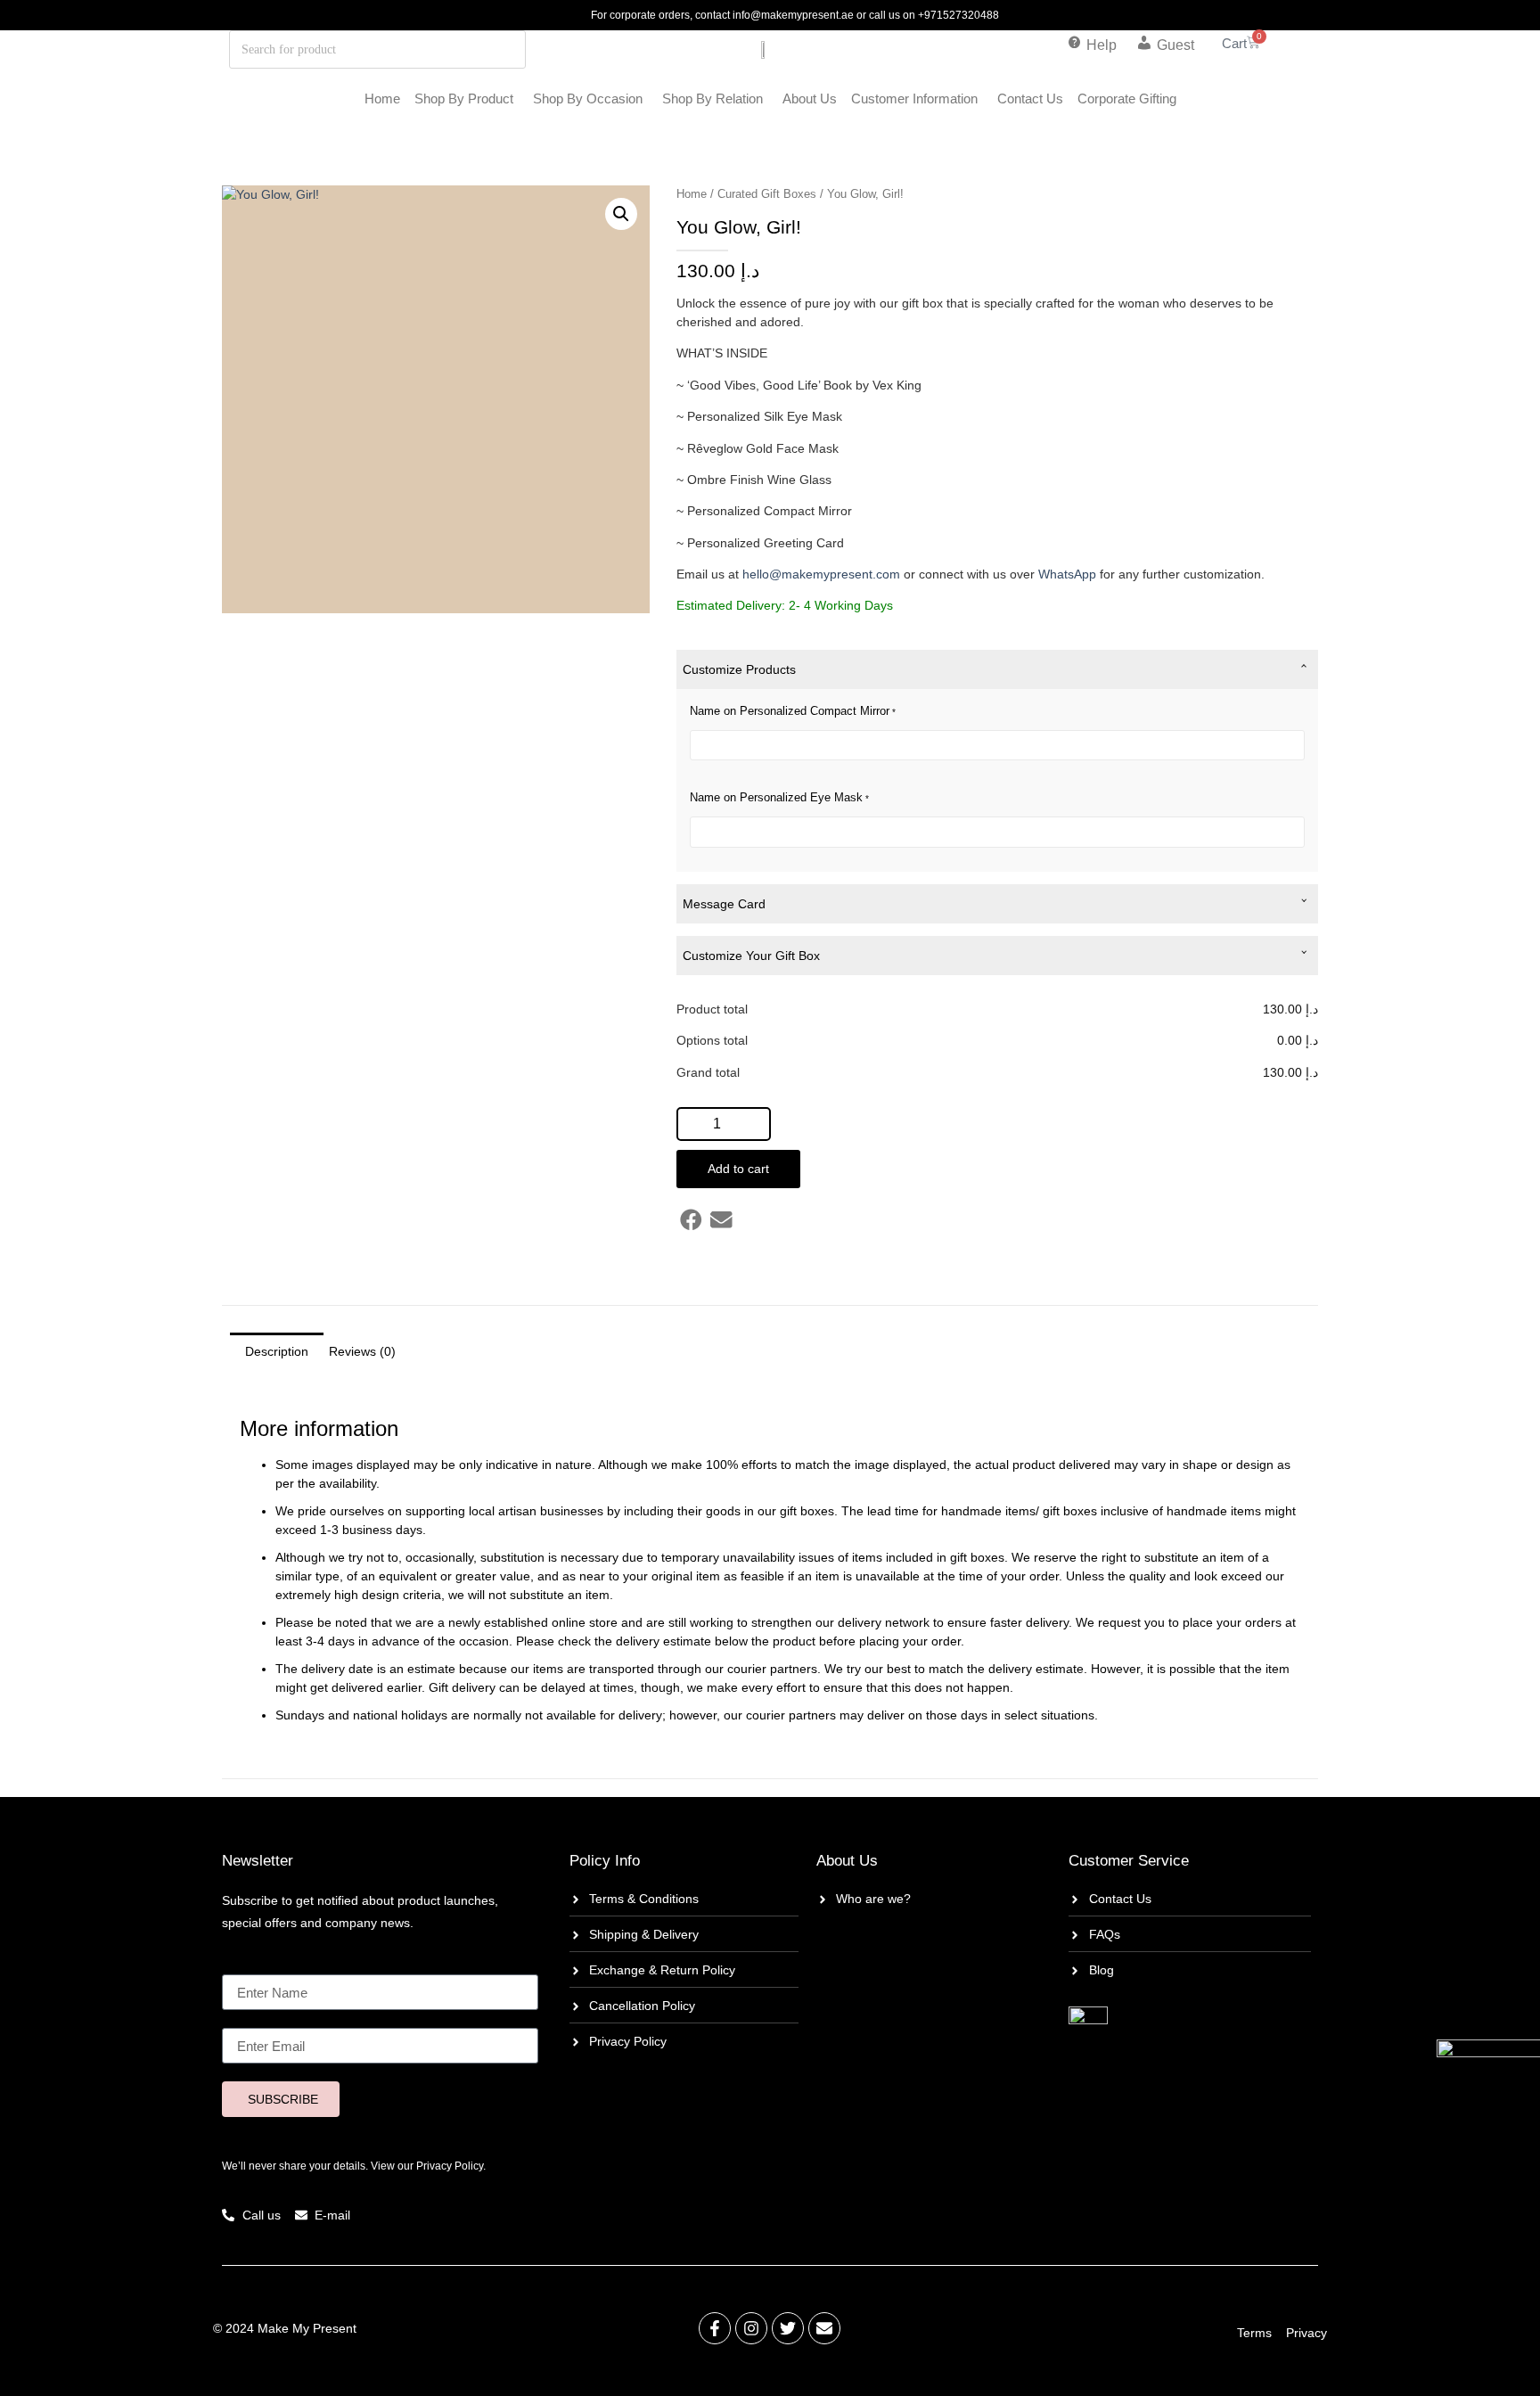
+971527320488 (958, 15)
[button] (621, 214)
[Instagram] (751, 2328)
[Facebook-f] (715, 2328)
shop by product (464, 98)
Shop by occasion (588, 98)
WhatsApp (1067, 574)
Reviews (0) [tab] (362, 1351)
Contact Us (1030, 98)
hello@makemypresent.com (821, 574)
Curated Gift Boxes (767, 194)
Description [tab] (277, 1351)
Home (382, 98)
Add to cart (738, 1169)
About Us (810, 98)
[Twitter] (788, 2328)
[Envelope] (824, 2328)
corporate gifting (1127, 98)
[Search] (460, 49)
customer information (914, 98)
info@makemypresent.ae (793, 15)
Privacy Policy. (451, 2166)
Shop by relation (713, 98)
